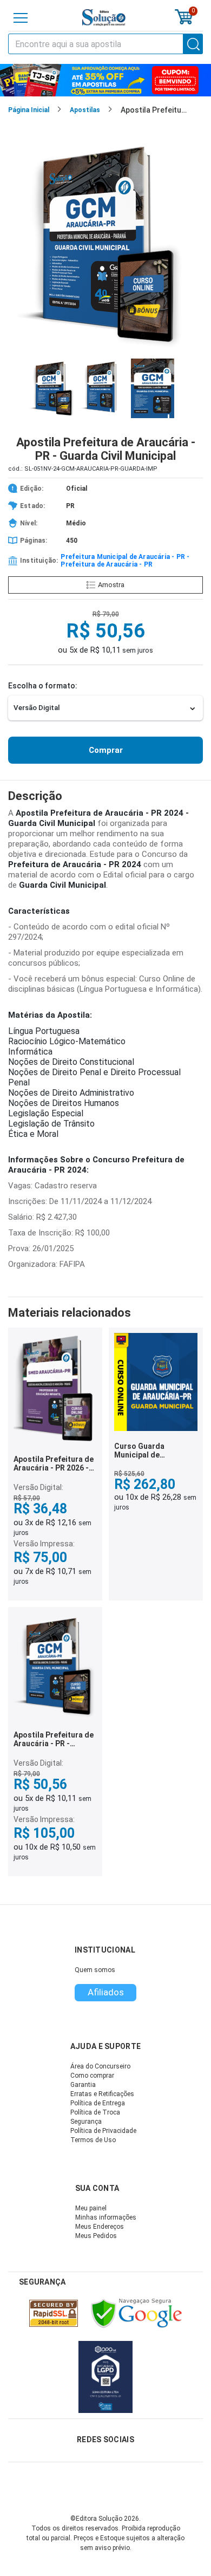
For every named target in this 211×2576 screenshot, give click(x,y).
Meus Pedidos (96, 2236)
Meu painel (91, 2208)
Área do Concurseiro (100, 2066)
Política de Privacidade (103, 2131)
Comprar (106, 750)
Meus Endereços (100, 2227)
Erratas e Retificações (102, 2094)
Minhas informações (106, 2217)
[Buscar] (193, 44)
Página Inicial (29, 110)
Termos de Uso (93, 2140)
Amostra (111, 585)
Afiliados (106, 1992)
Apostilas (85, 110)
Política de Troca (95, 2112)
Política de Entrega (98, 2103)
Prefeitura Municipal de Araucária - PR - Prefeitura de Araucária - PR (125, 561)
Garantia (83, 2085)
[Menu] (21, 18)
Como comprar (92, 2076)
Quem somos (95, 1970)
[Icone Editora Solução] (104, 18)
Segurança (86, 2122)
